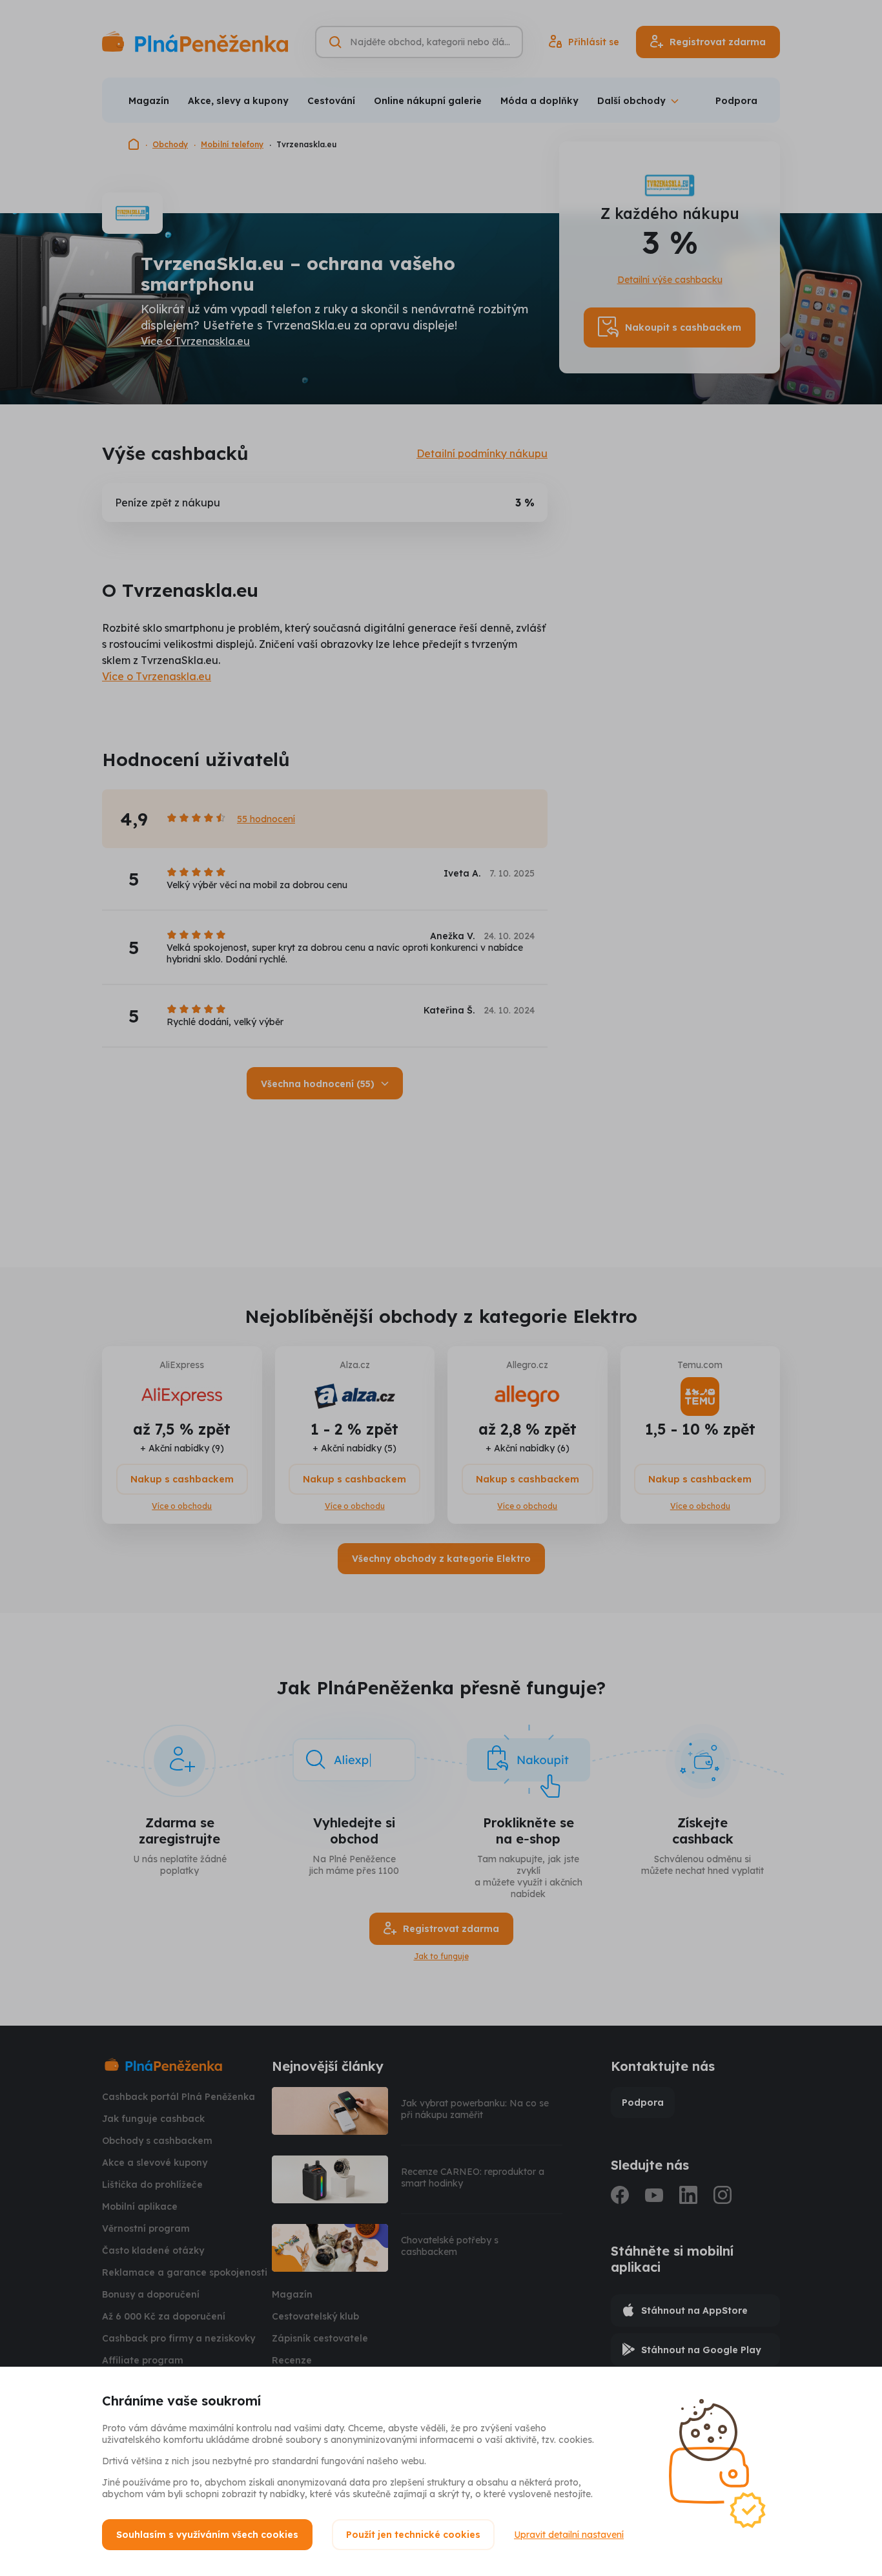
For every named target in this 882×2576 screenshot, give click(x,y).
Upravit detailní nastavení (569, 2535)
